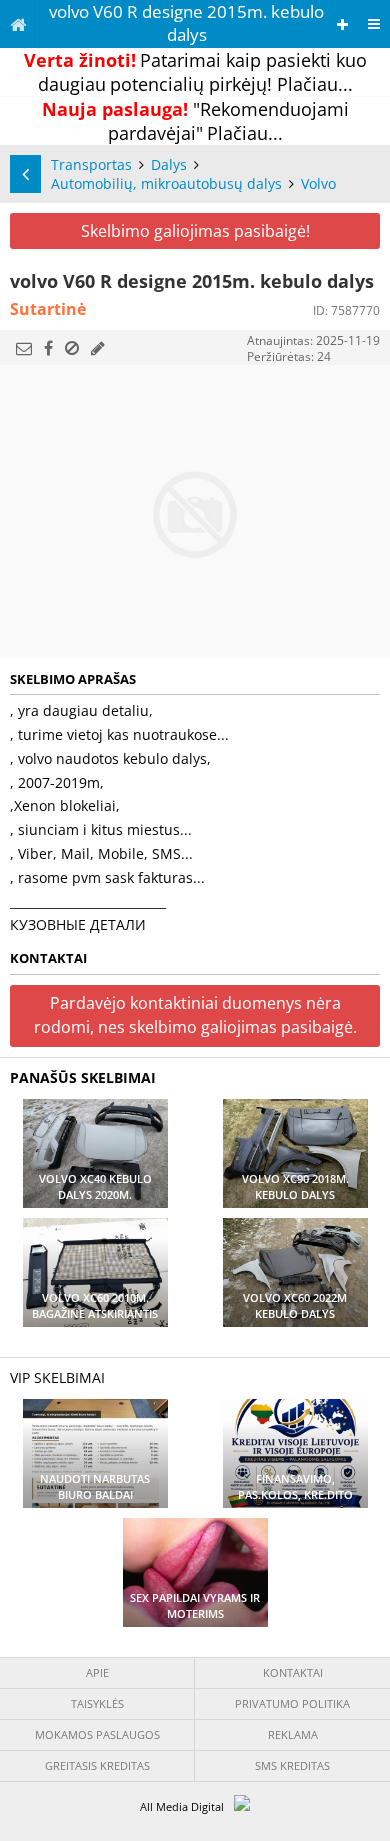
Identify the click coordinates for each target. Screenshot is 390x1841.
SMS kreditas (292, 1765)
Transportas (91, 164)
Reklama (293, 1734)
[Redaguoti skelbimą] (98, 348)
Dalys (169, 164)
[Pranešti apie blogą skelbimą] (72, 348)
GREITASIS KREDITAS (97, 1765)
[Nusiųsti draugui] (24, 348)
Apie (97, 1672)
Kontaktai (293, 1672)
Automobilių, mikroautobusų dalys (166, 183)
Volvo (318, 183)
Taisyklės (97, 1703)
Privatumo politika (292, 1703)
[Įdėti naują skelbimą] (342, 24)
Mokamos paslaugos (97, 1734)
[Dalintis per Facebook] (48, 348)
